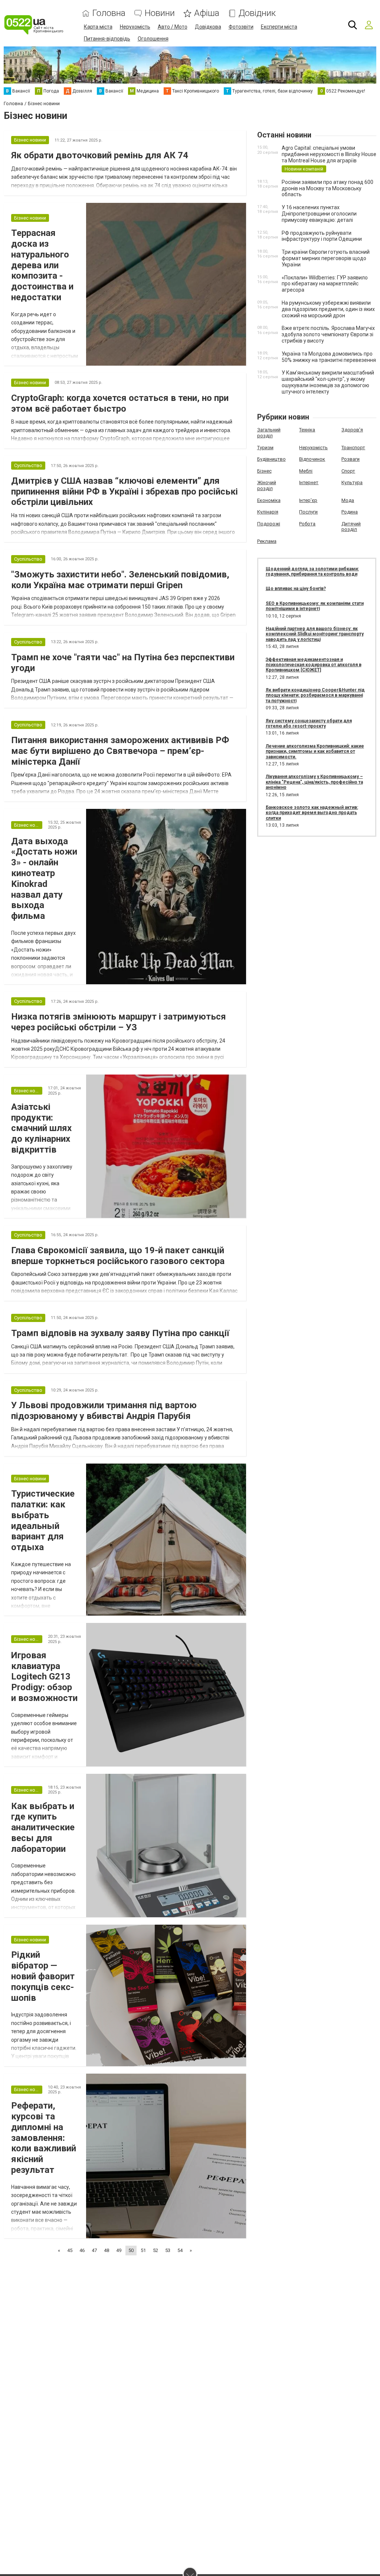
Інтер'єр (308, 500)
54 (180, 2250)
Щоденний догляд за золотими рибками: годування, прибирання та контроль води (312, 571)
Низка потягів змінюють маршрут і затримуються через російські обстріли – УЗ (119, 1022)
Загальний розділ (269, 433)
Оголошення (153, 39)
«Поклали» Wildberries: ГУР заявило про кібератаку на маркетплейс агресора (325, 284)
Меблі (306, 471)
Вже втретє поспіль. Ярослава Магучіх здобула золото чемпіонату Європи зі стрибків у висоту (328, 334)
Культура (352, 482)
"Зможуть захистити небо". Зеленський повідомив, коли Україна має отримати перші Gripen (120, 580)
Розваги (350, 459)
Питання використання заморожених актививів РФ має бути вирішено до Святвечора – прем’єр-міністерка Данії (120, 751)
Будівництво (271, 459)
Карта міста (98, 27)
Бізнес (264, 471)
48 (107, 2250)
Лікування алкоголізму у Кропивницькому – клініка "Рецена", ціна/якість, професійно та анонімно (314, 782)
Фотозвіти (241, 27)
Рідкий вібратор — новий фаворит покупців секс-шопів (43, 1976)
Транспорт (353, 448)
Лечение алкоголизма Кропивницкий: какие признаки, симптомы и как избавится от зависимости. (315, 751)
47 (94, 2250)
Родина (350, 512)
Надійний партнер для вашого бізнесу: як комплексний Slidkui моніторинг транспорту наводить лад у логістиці (315, 634)
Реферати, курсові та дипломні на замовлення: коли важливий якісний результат (44, 2138)
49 (119, 2250)
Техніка (307, 430)
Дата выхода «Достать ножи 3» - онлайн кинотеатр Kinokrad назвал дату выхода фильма (44, 879)
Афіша (207, 13)
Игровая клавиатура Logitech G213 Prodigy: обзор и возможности (44, 1677)
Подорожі (269, 524)
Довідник (257, 13)
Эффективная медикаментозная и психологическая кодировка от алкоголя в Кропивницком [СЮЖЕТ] (314, 665)
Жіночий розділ (267, 485)
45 (70, 2250)
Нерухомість (135, 27)
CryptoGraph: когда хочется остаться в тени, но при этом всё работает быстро (120, 403)
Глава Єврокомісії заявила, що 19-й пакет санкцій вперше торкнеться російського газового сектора (118, 1256)
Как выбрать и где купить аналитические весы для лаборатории (43, 1827)
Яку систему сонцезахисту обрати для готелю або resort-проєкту (309, 723)
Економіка (269, 500)
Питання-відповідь (107, 39)
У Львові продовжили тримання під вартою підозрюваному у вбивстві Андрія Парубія (104, 1411)
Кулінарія (268, 512)
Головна (109, 13)
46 (82, 2250)
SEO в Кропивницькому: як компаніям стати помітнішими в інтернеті (315, 606)
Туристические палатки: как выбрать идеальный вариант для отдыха (43, 1520)
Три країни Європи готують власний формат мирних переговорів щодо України (326, 258)
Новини (160, 13)
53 (168, 2250)
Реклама (267, 541)
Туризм (265, 448)
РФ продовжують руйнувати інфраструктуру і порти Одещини (322, 236)
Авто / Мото (173, 27)
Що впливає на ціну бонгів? (296, 589)
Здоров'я (352, 430)
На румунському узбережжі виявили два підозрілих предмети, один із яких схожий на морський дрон (328, 309)
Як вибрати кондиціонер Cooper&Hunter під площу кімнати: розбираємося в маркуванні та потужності (315, 695)
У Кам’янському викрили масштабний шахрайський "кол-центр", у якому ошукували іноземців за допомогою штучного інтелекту (328, 382)
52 (155, 2250)
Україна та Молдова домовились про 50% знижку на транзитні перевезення (329, 357)
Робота (307, 524)
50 (131, 2250)
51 (143, 2250)
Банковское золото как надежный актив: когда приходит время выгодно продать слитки (312, 813)
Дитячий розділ (351, 527)
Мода (348, 500)
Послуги (308, 512)
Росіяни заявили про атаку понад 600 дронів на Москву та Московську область (327, 188)
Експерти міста (279, 27)
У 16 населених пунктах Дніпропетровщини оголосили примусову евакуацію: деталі (319, 214)
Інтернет (309, 482)
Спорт (348, 471)
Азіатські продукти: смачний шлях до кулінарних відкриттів (41, 1128)
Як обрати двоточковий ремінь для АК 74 (100, 155)
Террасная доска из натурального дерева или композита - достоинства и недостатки (42, 265)
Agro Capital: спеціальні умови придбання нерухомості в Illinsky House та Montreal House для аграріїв (329, 154)
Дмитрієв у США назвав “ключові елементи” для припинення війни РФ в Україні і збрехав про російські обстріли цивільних (125, 492)
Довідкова (208, 27)
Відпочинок (312, 459)
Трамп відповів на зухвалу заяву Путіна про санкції (120, 1333)
